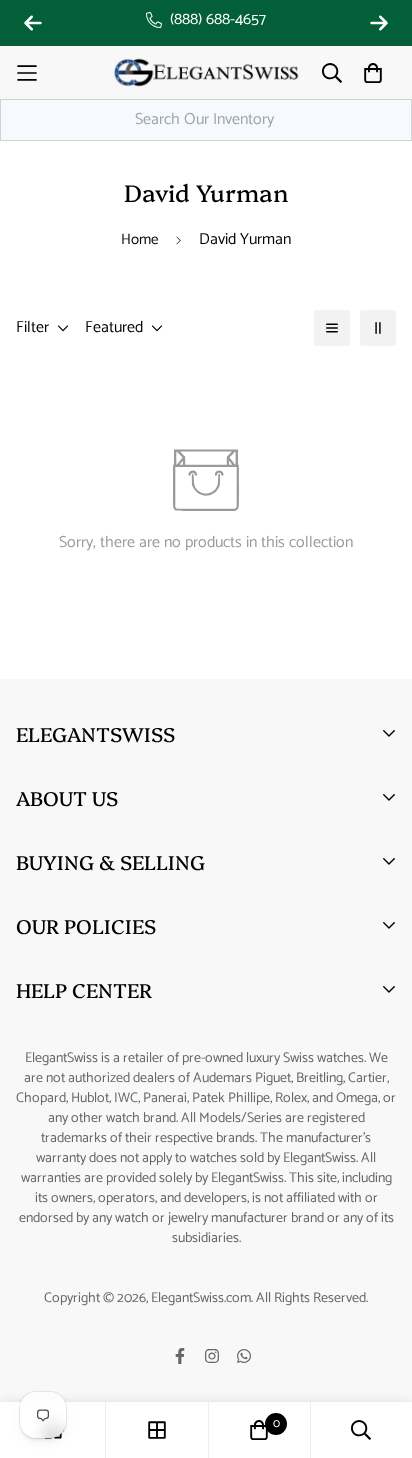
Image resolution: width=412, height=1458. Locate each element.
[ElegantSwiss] (206, 72)
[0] (259, 1430)
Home (139, 239)
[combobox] (206, 120)
